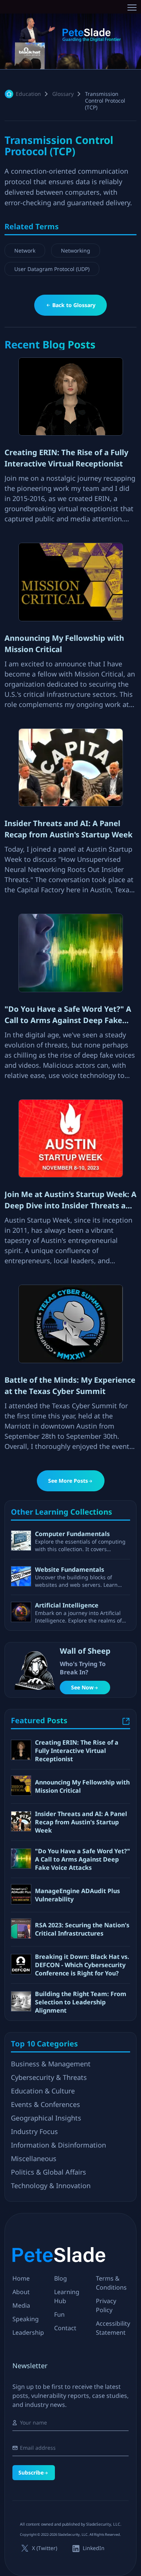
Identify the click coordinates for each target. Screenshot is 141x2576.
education (28, 94)
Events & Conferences (45, 2104)
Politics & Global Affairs (49, 2172)
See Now (82, 1687)
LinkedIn (94, 2548)
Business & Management (51, 2064)
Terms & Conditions (111, 2283)
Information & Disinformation (58, 2145)
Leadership (28, 2332)
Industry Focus (34, 2131)
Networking (76, 250)
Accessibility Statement (113, 2328)
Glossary (63, 94)
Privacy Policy (106, 2305)
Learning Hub (67, 2296)
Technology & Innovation (51, 2186)
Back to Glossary (74, 305)
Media (21, 2305)
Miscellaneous (34, 2158)
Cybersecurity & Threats (49, 2077)
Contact (65, 2328)
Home (21, 2278)
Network (25, 250)
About (21, 2292)
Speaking (26, 2319)
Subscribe (31, 2472)
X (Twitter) (45, 2548)
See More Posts (68, 1481)
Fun (59, 2314)
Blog (61, 2278)
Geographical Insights (46, 2118)
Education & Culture (43, 2091)
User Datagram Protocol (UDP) (52, 269)
